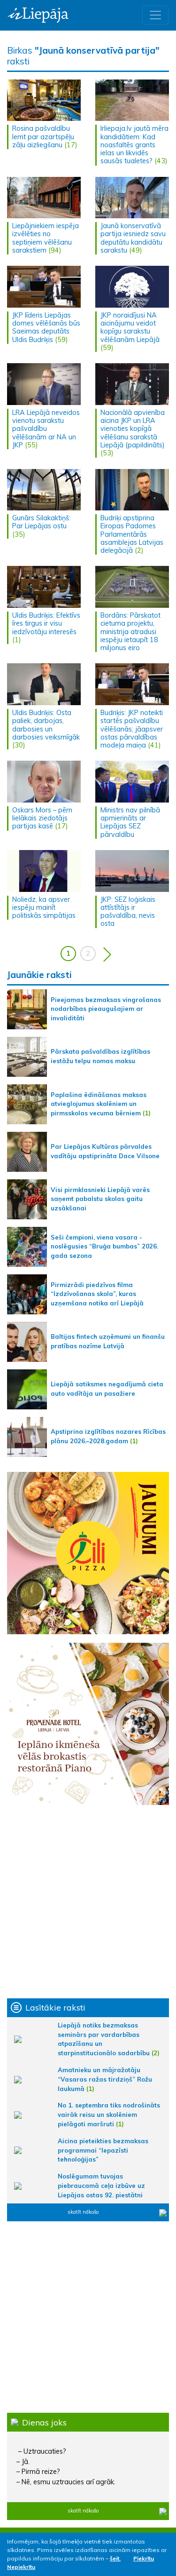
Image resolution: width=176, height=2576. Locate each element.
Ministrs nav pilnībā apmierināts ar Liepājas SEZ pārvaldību (130, 822)
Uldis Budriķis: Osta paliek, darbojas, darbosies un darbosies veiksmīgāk (46, 725)
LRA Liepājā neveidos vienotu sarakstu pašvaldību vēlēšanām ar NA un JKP (46, 429)
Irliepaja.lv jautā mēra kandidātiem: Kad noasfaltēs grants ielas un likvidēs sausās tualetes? (134, 145)
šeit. (115, 2558)
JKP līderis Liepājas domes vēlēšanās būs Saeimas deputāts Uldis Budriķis (46, 327)
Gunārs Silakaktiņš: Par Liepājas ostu (41, 522)
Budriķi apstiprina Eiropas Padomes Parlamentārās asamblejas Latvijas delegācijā (132, 534)
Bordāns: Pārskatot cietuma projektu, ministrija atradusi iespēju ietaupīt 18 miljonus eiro (130, 632)
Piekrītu (144, 2558)
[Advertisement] (88, 1902)
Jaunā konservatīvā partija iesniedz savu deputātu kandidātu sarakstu (133, 238)
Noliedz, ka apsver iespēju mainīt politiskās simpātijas (44, 908)
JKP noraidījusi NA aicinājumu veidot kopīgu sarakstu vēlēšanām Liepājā (130, 327)
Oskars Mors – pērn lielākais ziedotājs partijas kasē (42, 818)
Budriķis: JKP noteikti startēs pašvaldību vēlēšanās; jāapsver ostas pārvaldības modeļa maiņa (132, 729)
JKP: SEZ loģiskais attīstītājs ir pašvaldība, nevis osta (128, 912)
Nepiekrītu (21, 2567)
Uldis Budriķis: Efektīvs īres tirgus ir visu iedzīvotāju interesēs (46, 624)
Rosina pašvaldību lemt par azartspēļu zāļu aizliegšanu (43, 137)
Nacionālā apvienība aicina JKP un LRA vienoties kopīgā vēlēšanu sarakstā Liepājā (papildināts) (133, 429)
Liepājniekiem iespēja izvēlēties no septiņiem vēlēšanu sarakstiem (46, 238)
